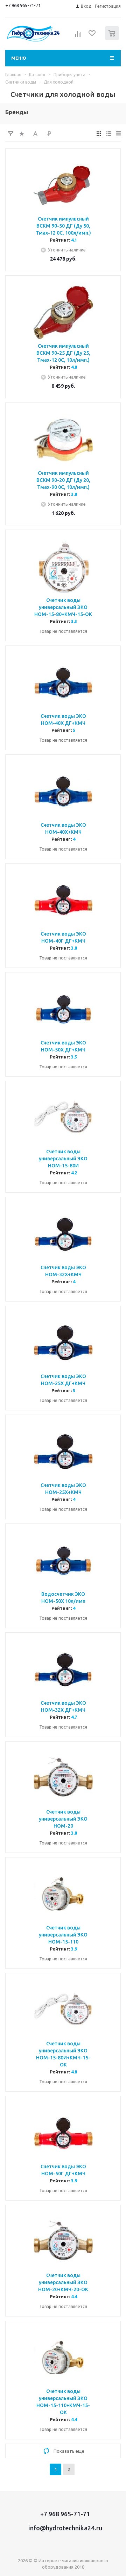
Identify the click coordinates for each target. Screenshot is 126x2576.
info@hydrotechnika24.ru (65, 2528)
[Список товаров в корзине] (113, 38)
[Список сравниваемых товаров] (78, 36)
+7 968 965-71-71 (23, 5)
